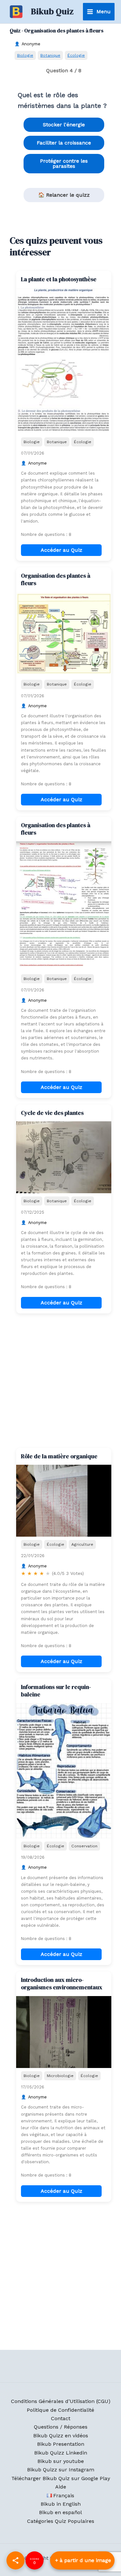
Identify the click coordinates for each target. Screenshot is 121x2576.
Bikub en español (60, 2512)
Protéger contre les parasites (64, 163)
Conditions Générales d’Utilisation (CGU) (61, 2401)
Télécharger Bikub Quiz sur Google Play (61, 2478)
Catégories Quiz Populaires (61, 2521)
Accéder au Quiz (61, 550)
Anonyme (31, 44)
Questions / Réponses (61, 2427)
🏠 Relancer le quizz (64, 195)
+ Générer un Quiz (82, 2560)
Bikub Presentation (61, 2444)
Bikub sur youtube (61, 2461)
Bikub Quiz (52, 11)
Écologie (76, 55)
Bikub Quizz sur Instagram (61, 2470)
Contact (61, 2418)
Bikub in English (61, 2504)
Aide (61, 2487)
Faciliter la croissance (64, 143)
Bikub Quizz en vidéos (61, 2436)
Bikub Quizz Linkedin (61, 2453)
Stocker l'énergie (64, 125)
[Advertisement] (60, 1381)
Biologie (25, 55)
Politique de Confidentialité (60, 2410)
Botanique (50, 55)
